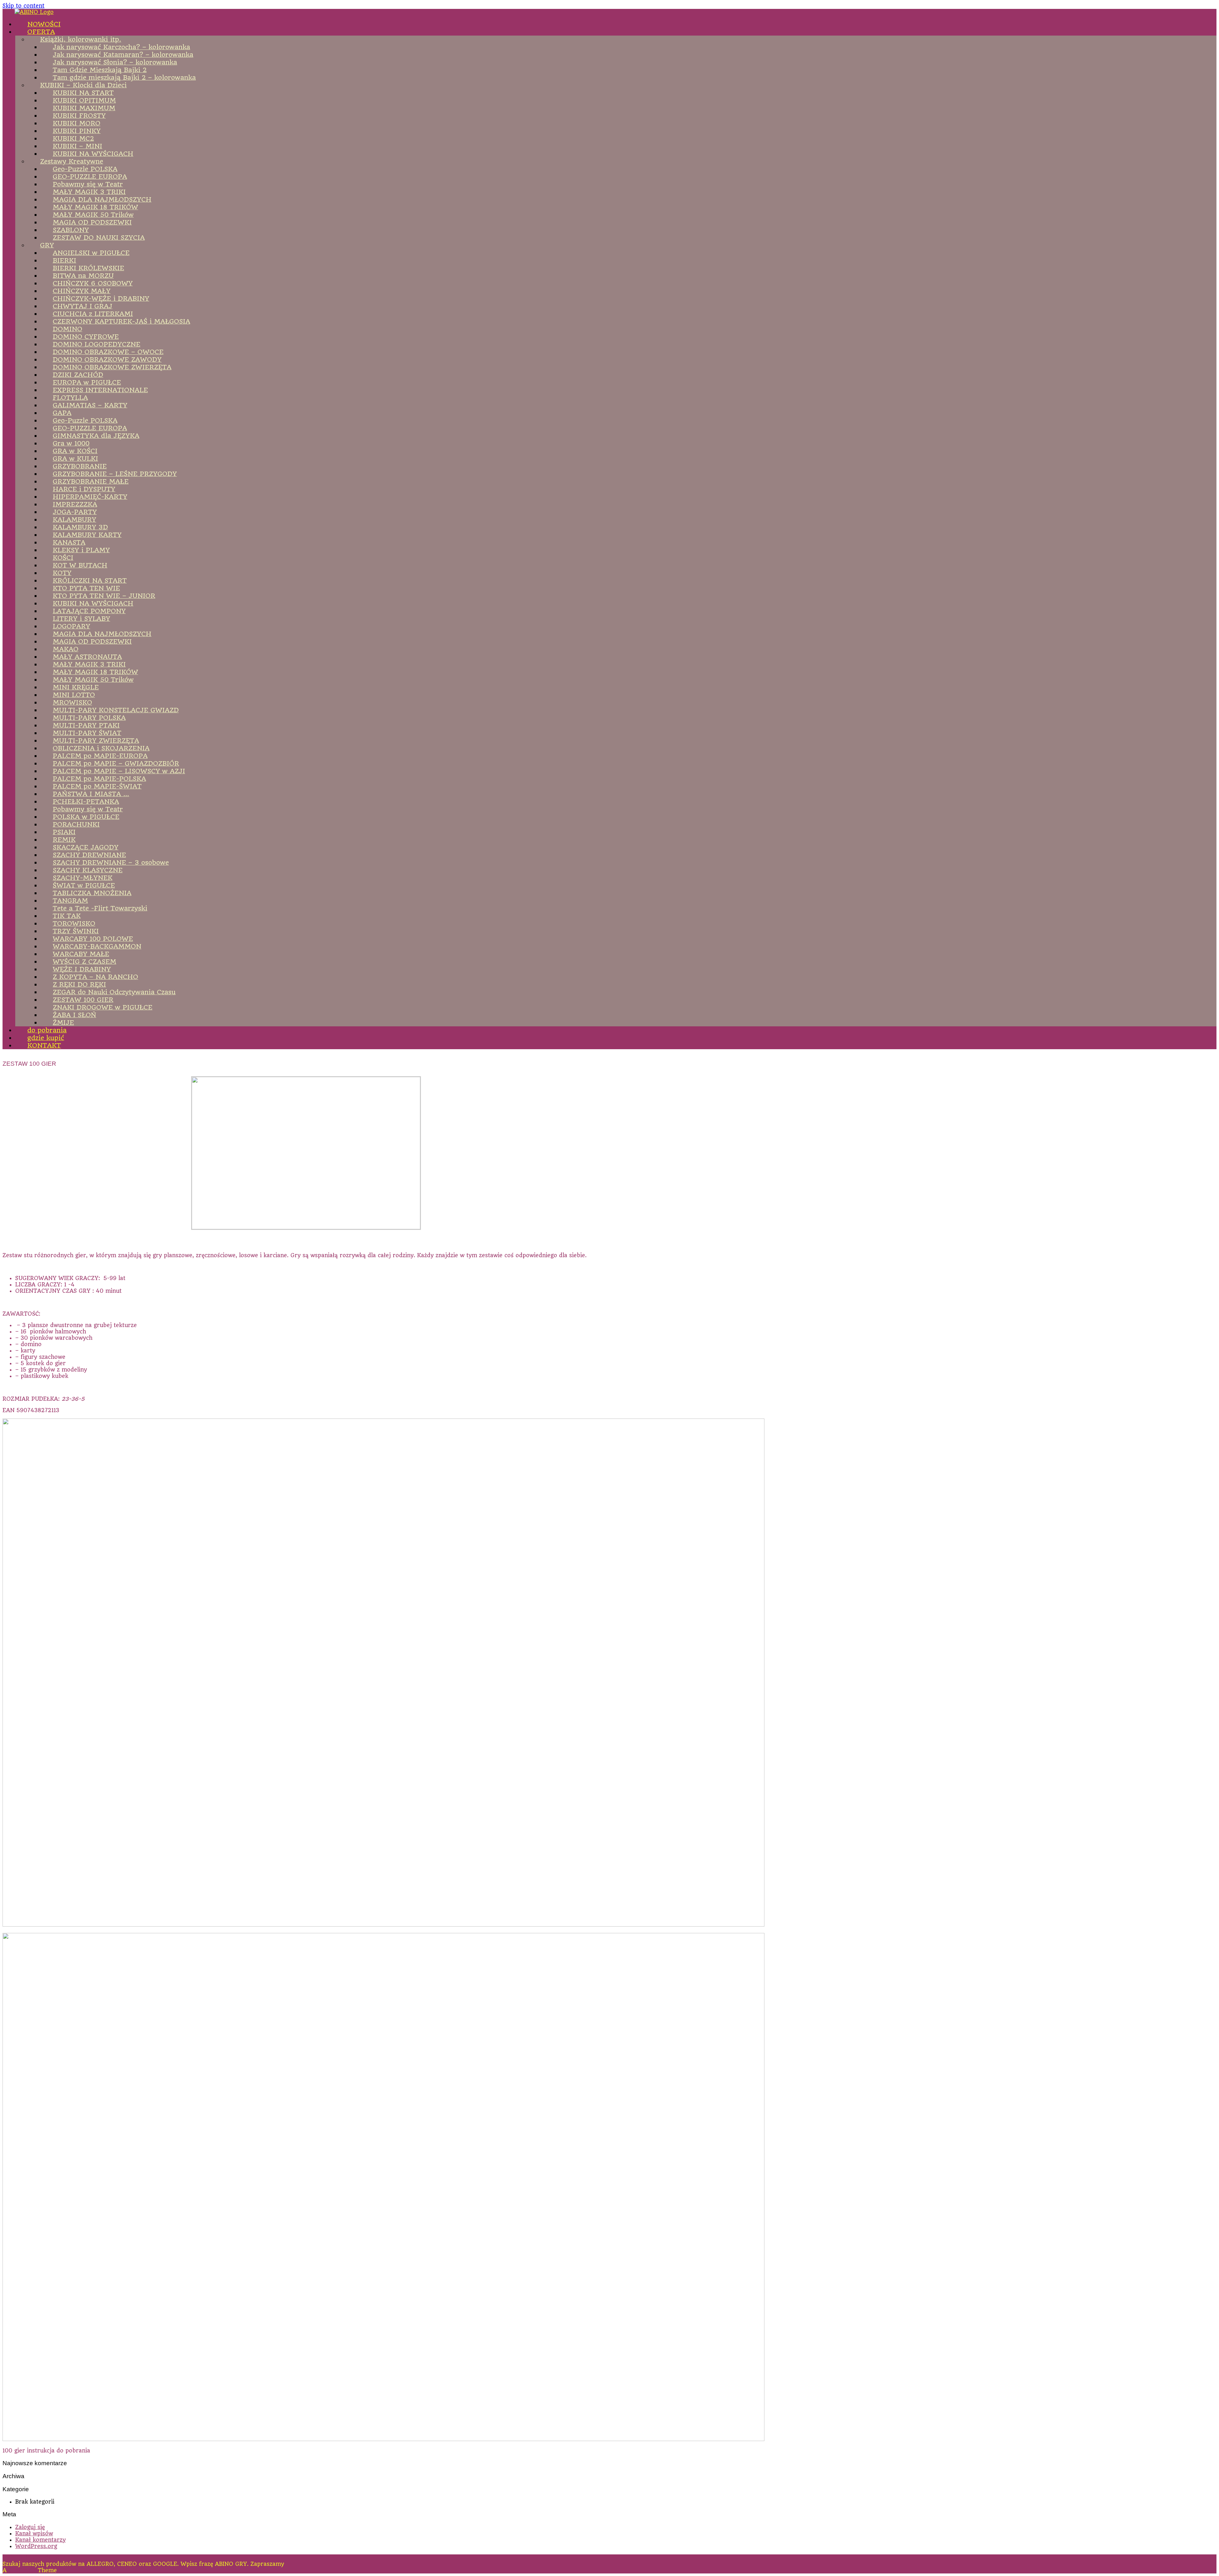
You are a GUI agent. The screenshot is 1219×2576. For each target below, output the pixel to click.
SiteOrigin (22, 2570)
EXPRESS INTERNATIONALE (100, 390)
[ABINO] (34, 12)
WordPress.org (36, 2546)
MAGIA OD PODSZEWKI (92, 641)
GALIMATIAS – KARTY (90, 405)
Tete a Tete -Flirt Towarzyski (100, 908)
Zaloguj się (30, 2527)
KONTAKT (44, 1045)
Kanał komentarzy (40, 2540)
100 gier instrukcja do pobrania (46, 2451)
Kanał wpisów (34, 2533)
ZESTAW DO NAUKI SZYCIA (99, 238)
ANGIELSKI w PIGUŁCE (91, 253)
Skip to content (23, 6)
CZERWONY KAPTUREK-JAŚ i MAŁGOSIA (121, 321)
